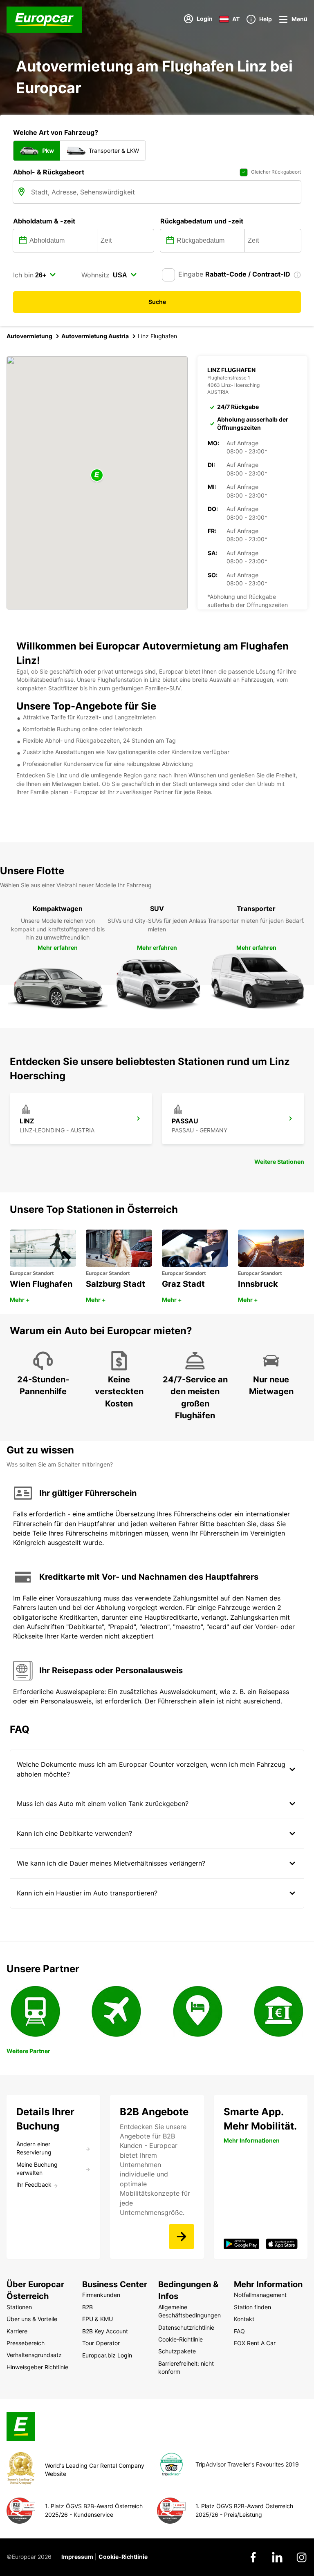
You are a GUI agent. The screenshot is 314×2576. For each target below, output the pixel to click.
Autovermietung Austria (95, 336)
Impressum (77, 2557)
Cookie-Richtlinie (123, 2557)
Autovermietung (29, 336)
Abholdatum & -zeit (44, 221)
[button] (97, 476)
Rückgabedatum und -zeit (202, 221)
